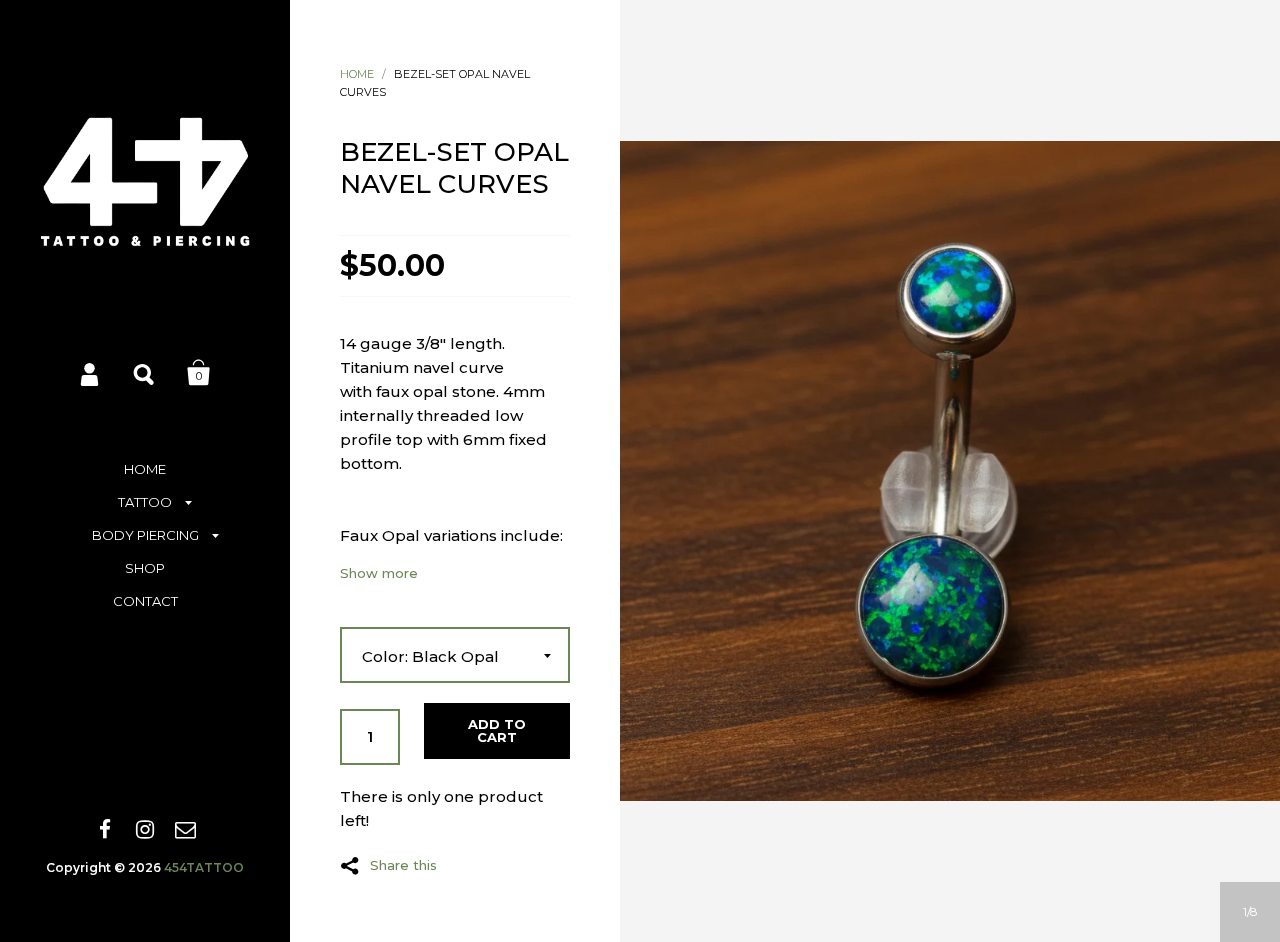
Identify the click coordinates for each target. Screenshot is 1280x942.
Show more (379, 573)
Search (145, 373)
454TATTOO (204, 867)
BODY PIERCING (145, 535)
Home (357, 74)
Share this (403, 864)
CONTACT (145, 601)
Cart (199, 373)
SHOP (145, 568)
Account (91, 373)
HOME (145, 469)
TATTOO (145, 502)
